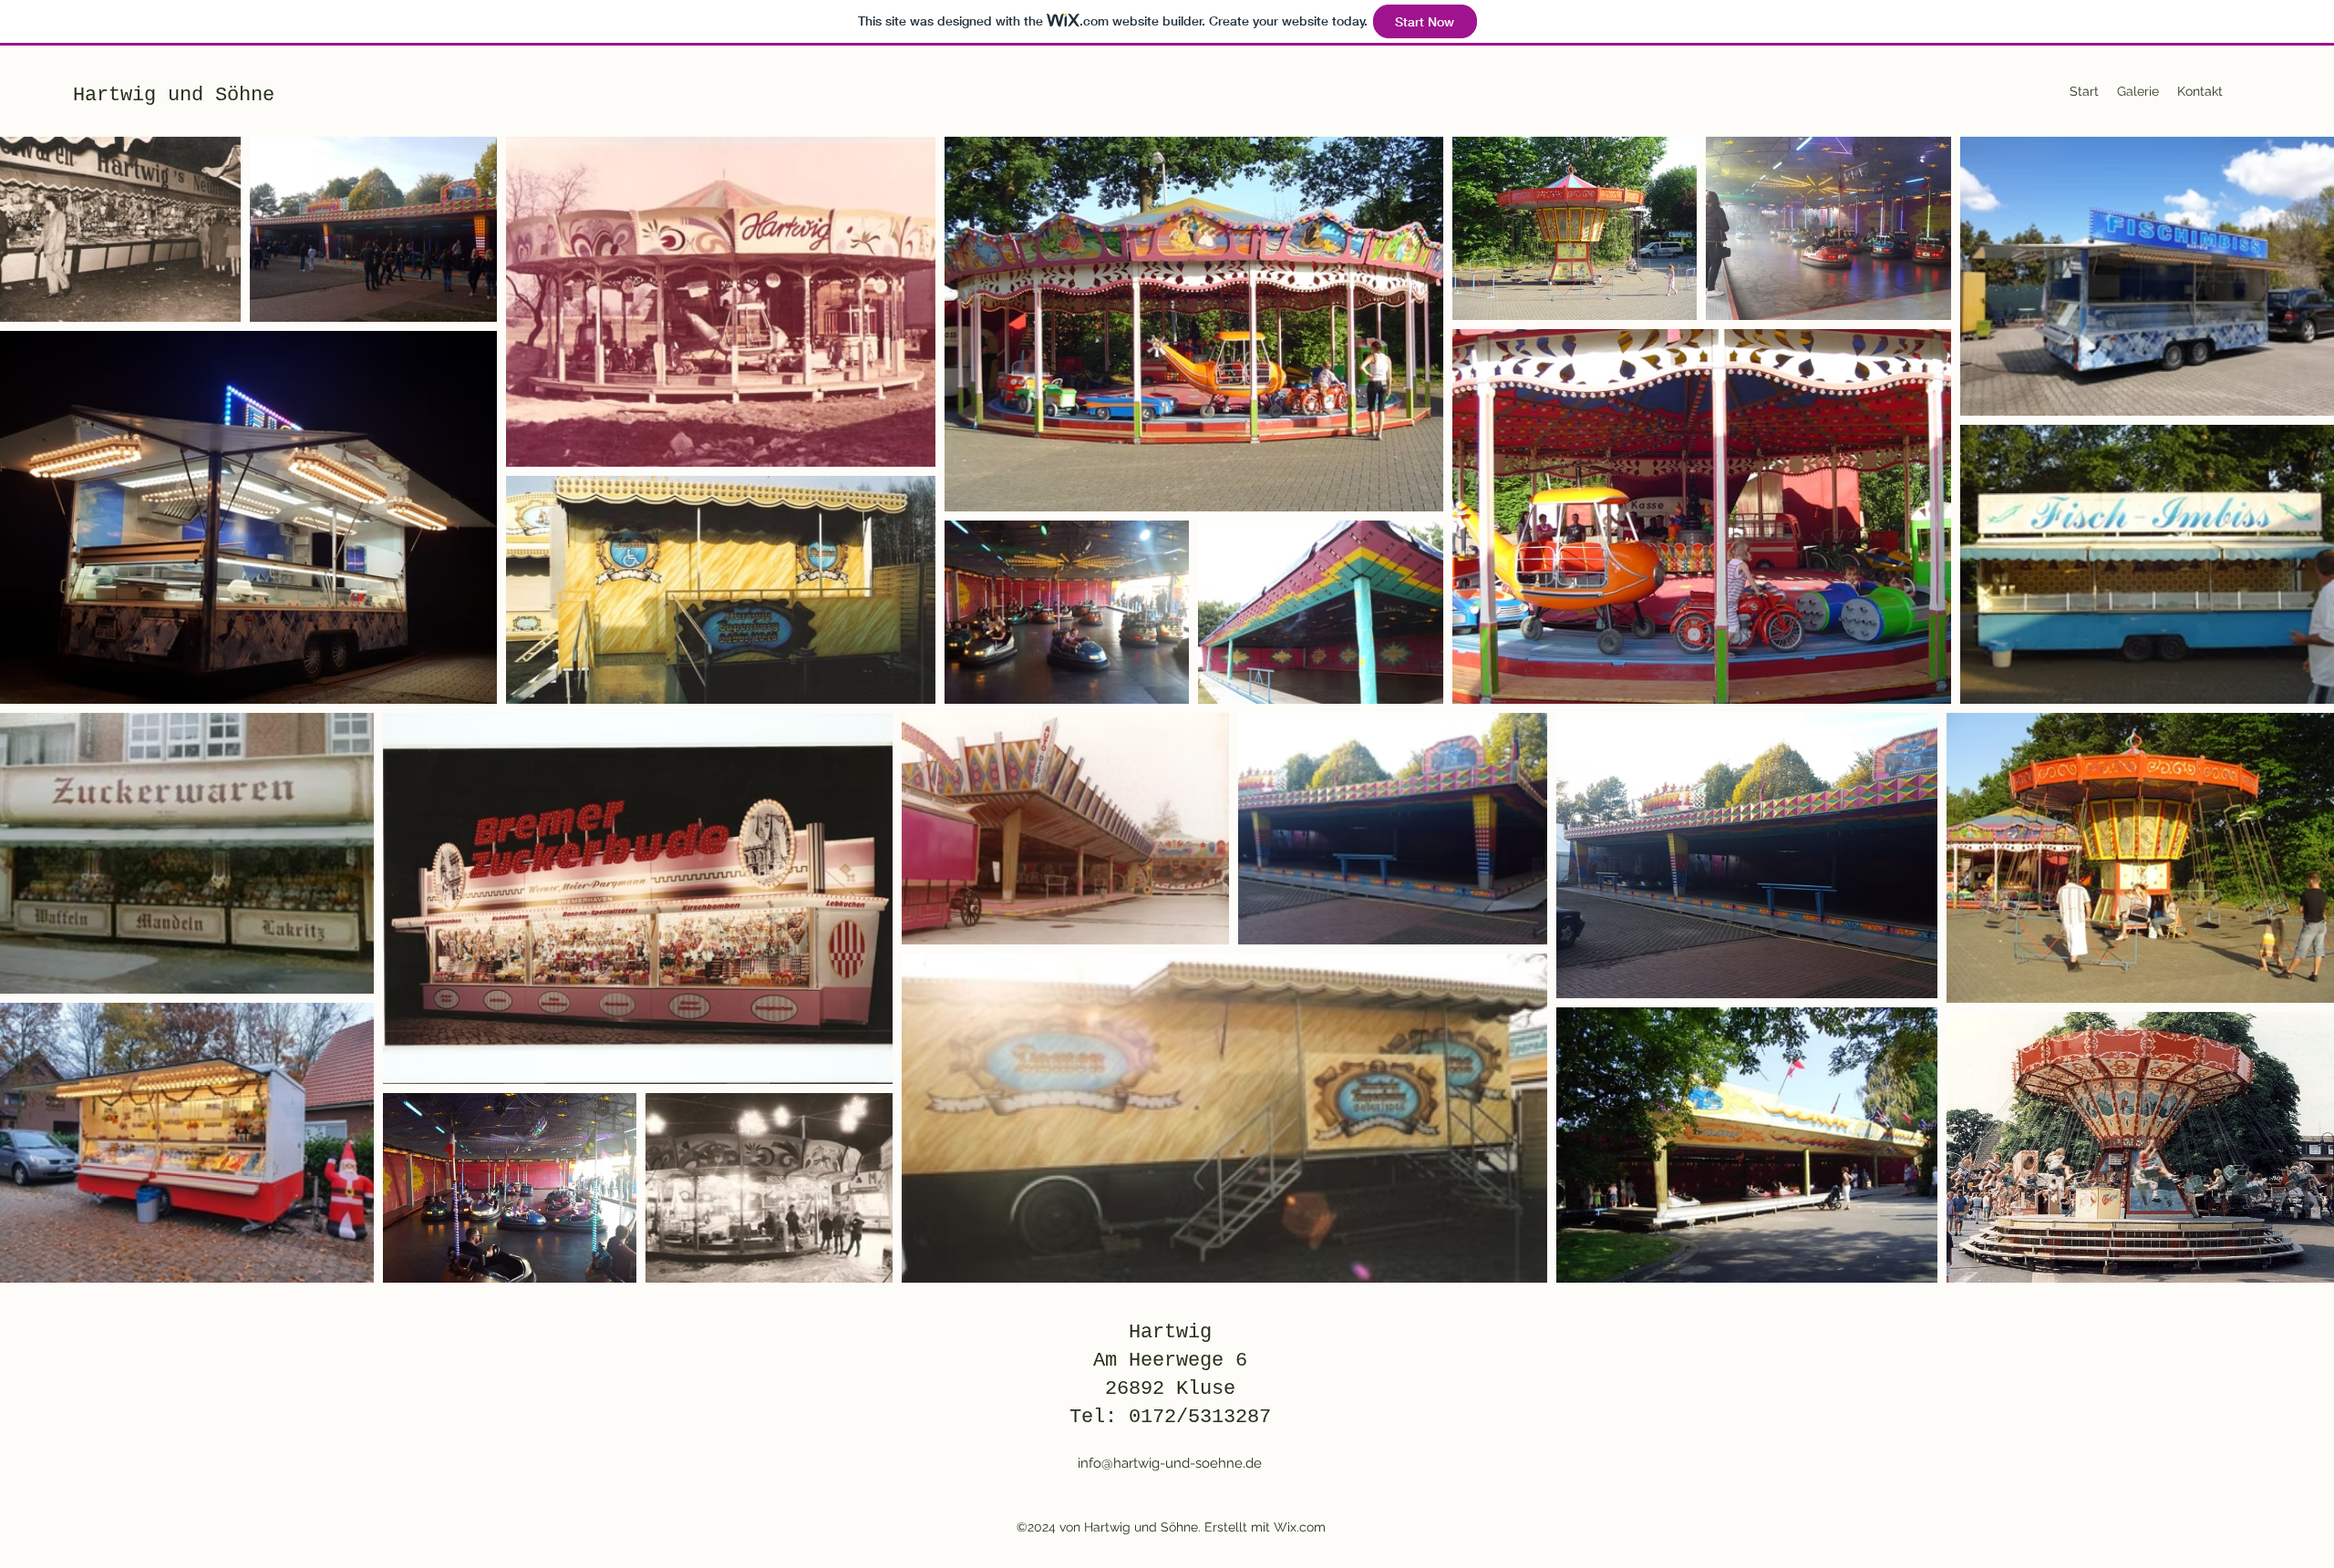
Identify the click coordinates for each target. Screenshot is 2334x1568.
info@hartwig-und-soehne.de (1170, 1463)
